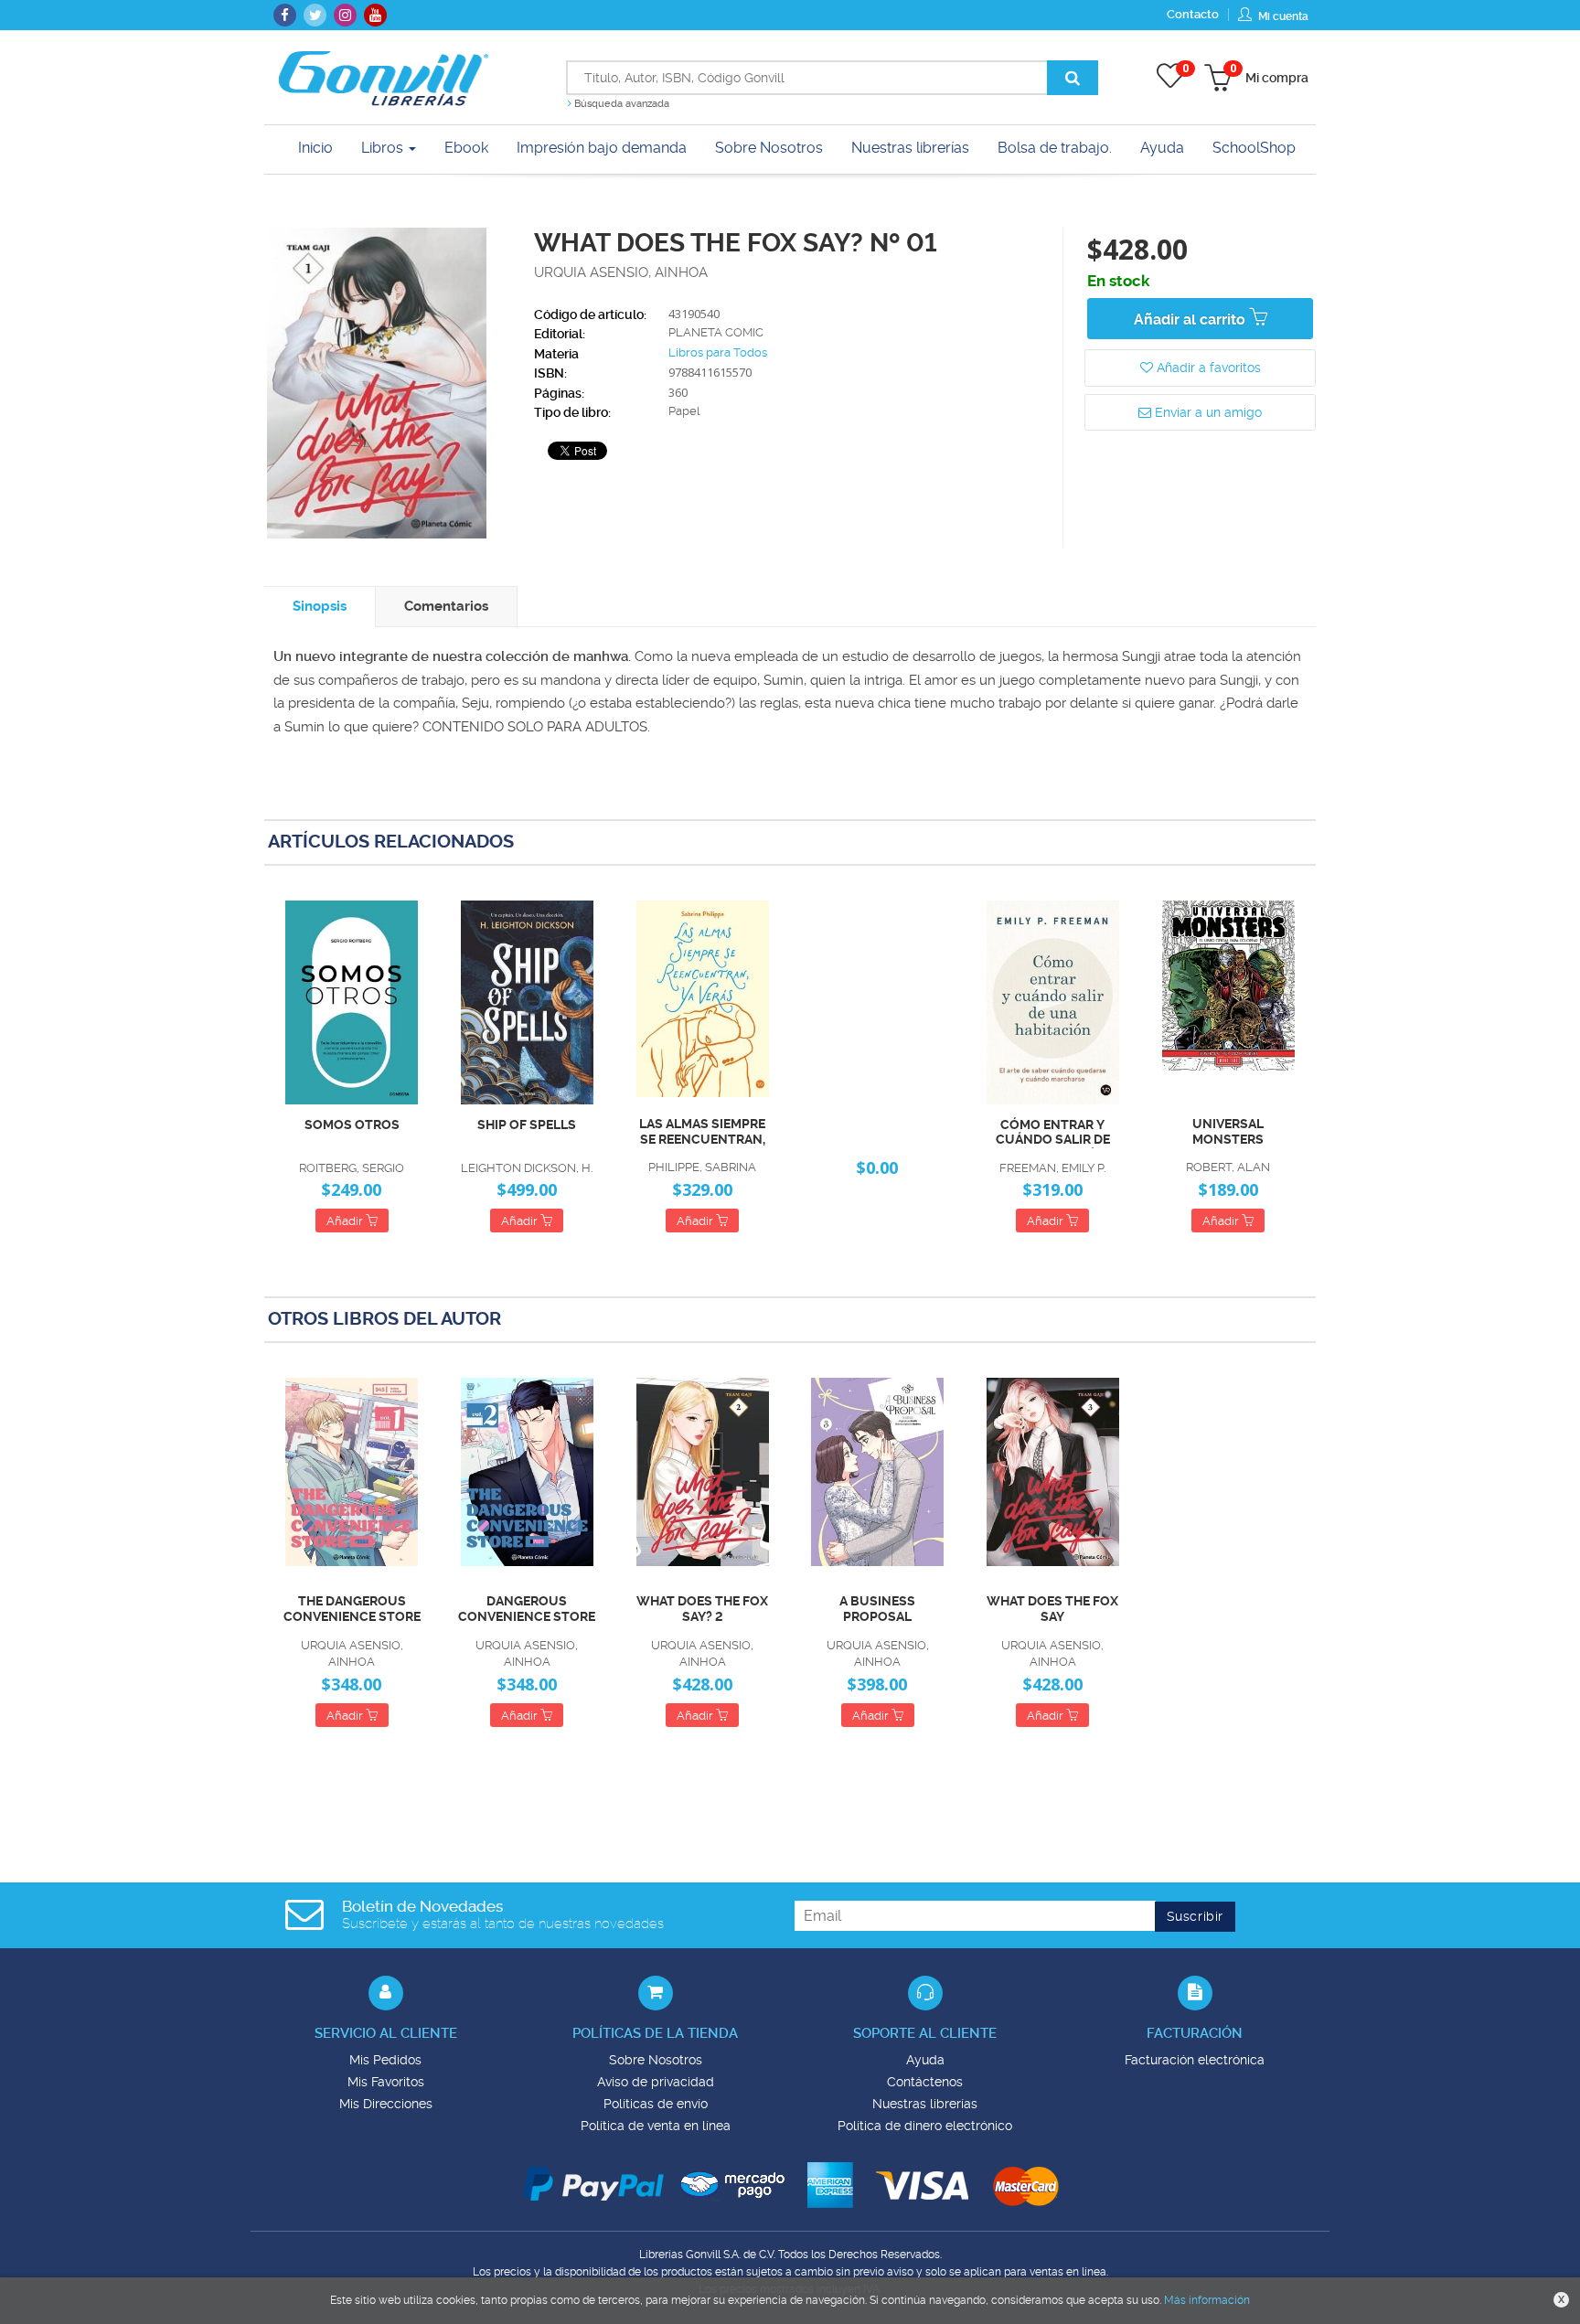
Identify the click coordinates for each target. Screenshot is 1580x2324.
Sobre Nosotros (656, 2060)
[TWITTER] (315, 15)
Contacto (1193, 14)
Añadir (346, 1221)
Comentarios (446, 606)
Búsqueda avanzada (620, 104)
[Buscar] (1073, 78)
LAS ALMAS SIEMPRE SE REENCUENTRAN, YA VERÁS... (702, 1132)
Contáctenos (925, 2082)
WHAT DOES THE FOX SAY (1052, 1609)
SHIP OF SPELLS (527, 1125)
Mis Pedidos (385, 2060)
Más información (1207, 2300)
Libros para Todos (718, 352)
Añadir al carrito (1191, 320)
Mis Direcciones (386, 2104)
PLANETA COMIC (716, 332)
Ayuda (925, 2060)
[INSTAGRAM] (345, 15)
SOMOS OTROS (352, 1125)
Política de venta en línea (656, 2126)
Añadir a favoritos (1207, 368)
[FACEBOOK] (285, 15)
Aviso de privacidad (656, 2082)
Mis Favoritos (386, 2082)
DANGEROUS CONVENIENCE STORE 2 (527, 1609)
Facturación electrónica (1195, 2060)
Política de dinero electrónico (925, 2126)
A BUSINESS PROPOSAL (877, 1609)
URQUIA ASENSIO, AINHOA (621, 272)
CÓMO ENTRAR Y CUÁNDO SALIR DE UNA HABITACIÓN (1053, 1133)
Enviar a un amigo (1206, 412)
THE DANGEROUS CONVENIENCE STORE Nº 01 (352, 1609)
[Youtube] (375, 15)
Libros (384, 148)
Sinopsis (320, 606)
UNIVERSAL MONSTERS (1228, 1131)
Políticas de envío (656, 2104)
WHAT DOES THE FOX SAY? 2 (702, 1609)
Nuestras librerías (925, 2104)
